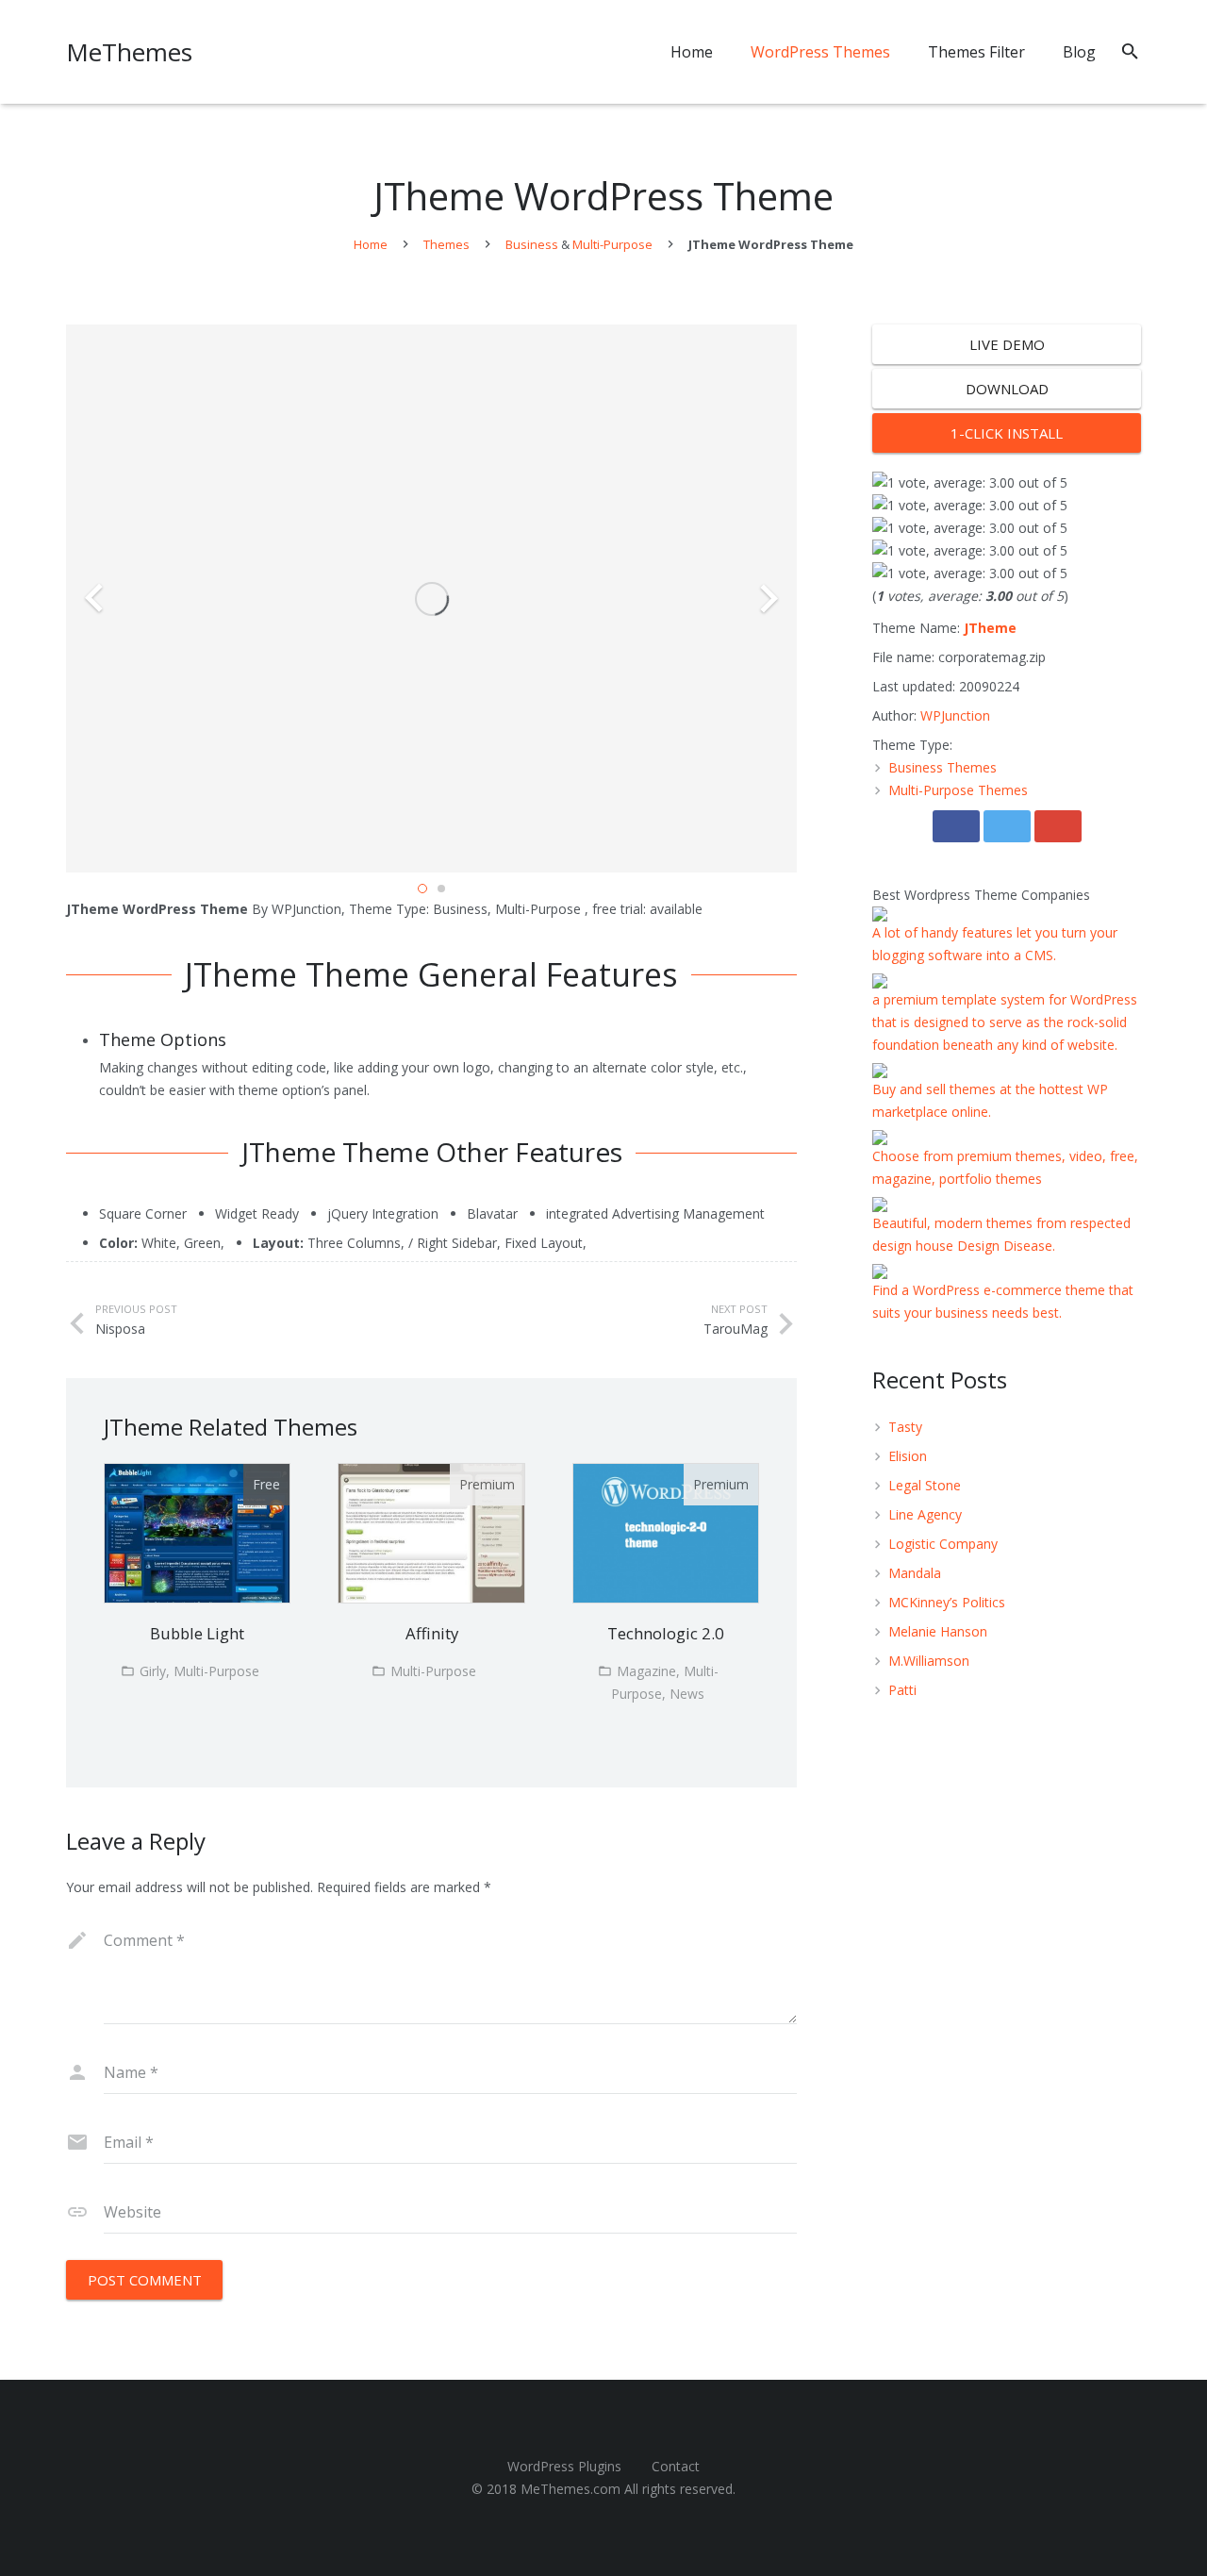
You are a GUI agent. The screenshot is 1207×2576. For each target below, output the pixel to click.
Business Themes (942, 767)
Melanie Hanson (938, 1631)
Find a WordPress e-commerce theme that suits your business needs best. (1003, 1301)
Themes (446, 244)
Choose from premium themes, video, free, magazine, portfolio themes (1005, 1167)
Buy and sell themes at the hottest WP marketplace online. (990, 1100)
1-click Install (1007, 433)
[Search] (1130, 51)
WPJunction (955, 715)
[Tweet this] (1007, 826)
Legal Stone (925, 1485)
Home (371, 244)
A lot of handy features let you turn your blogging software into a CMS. (995, 944)
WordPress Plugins (564, 2466)
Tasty (905, 1427)
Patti (902, 1690)
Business (532, 244)
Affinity (432, 1633)
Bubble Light (197, 1633)
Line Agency (925, 1514)
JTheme (990, 628)
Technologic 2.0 (666, 1633)
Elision (908, 1456)
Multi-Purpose (612, 244)
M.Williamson (929, 1661)
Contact (676, 2466)
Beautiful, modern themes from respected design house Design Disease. (1001, 1234)
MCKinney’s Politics (947, 1602)
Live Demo (1007, 344)
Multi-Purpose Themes (958, 790)
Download (1007, 389)
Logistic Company (943, 1544)
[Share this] (956, 826)
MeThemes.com (570, 2489)
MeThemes (129, 52)
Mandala (915, 1573)
